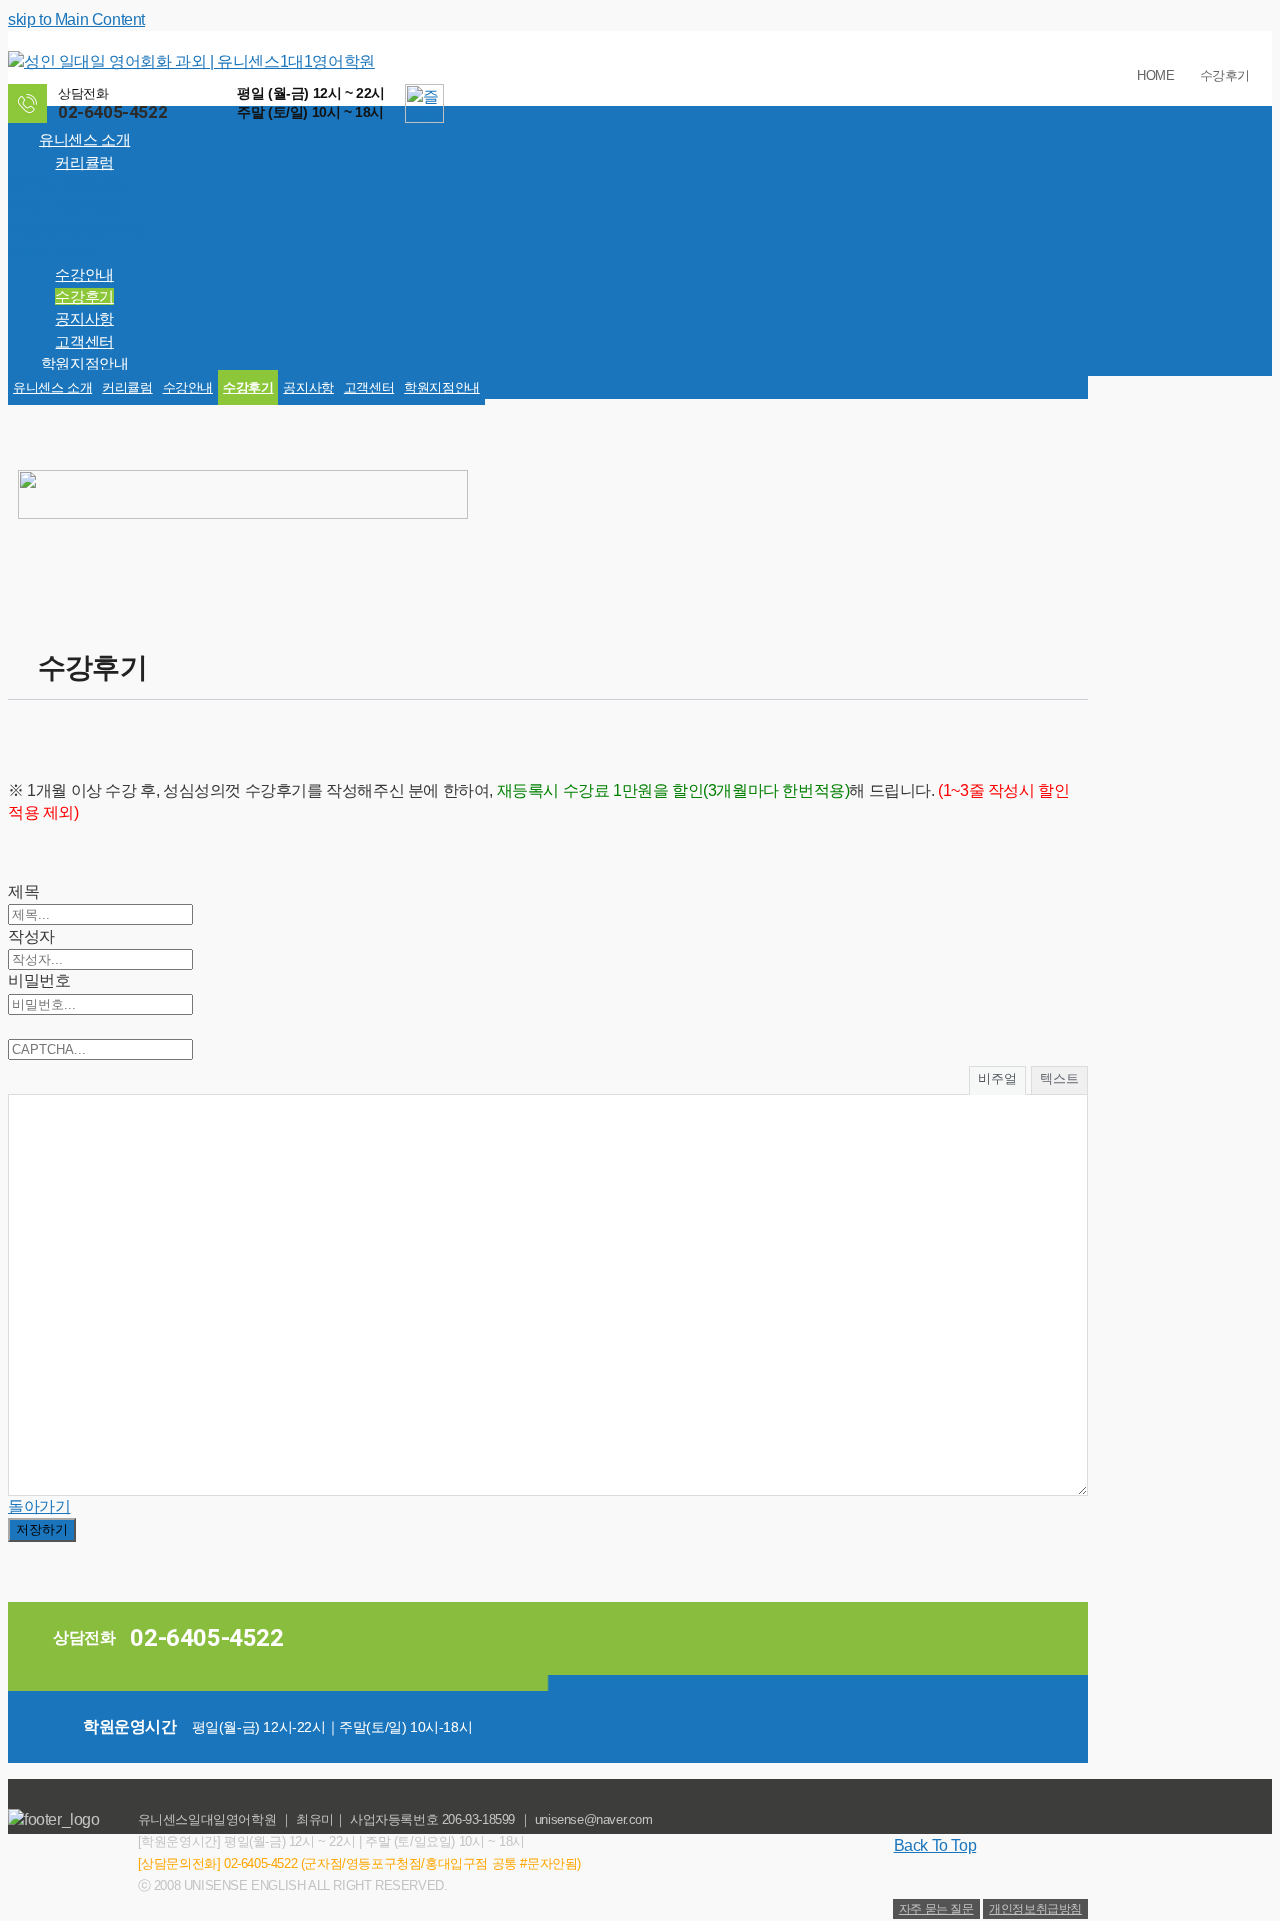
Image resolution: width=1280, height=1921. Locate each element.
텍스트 (1059, 1078)
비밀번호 (39, 980)
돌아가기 (39, 1506)
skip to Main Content (76, 19)
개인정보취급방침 (1035, 1909)
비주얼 (997, 1078)
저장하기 (42, 1529)
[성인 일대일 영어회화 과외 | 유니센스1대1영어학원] (191, 61)
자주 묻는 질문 (936, 1909)
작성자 (31, 936)
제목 (23, 891)
